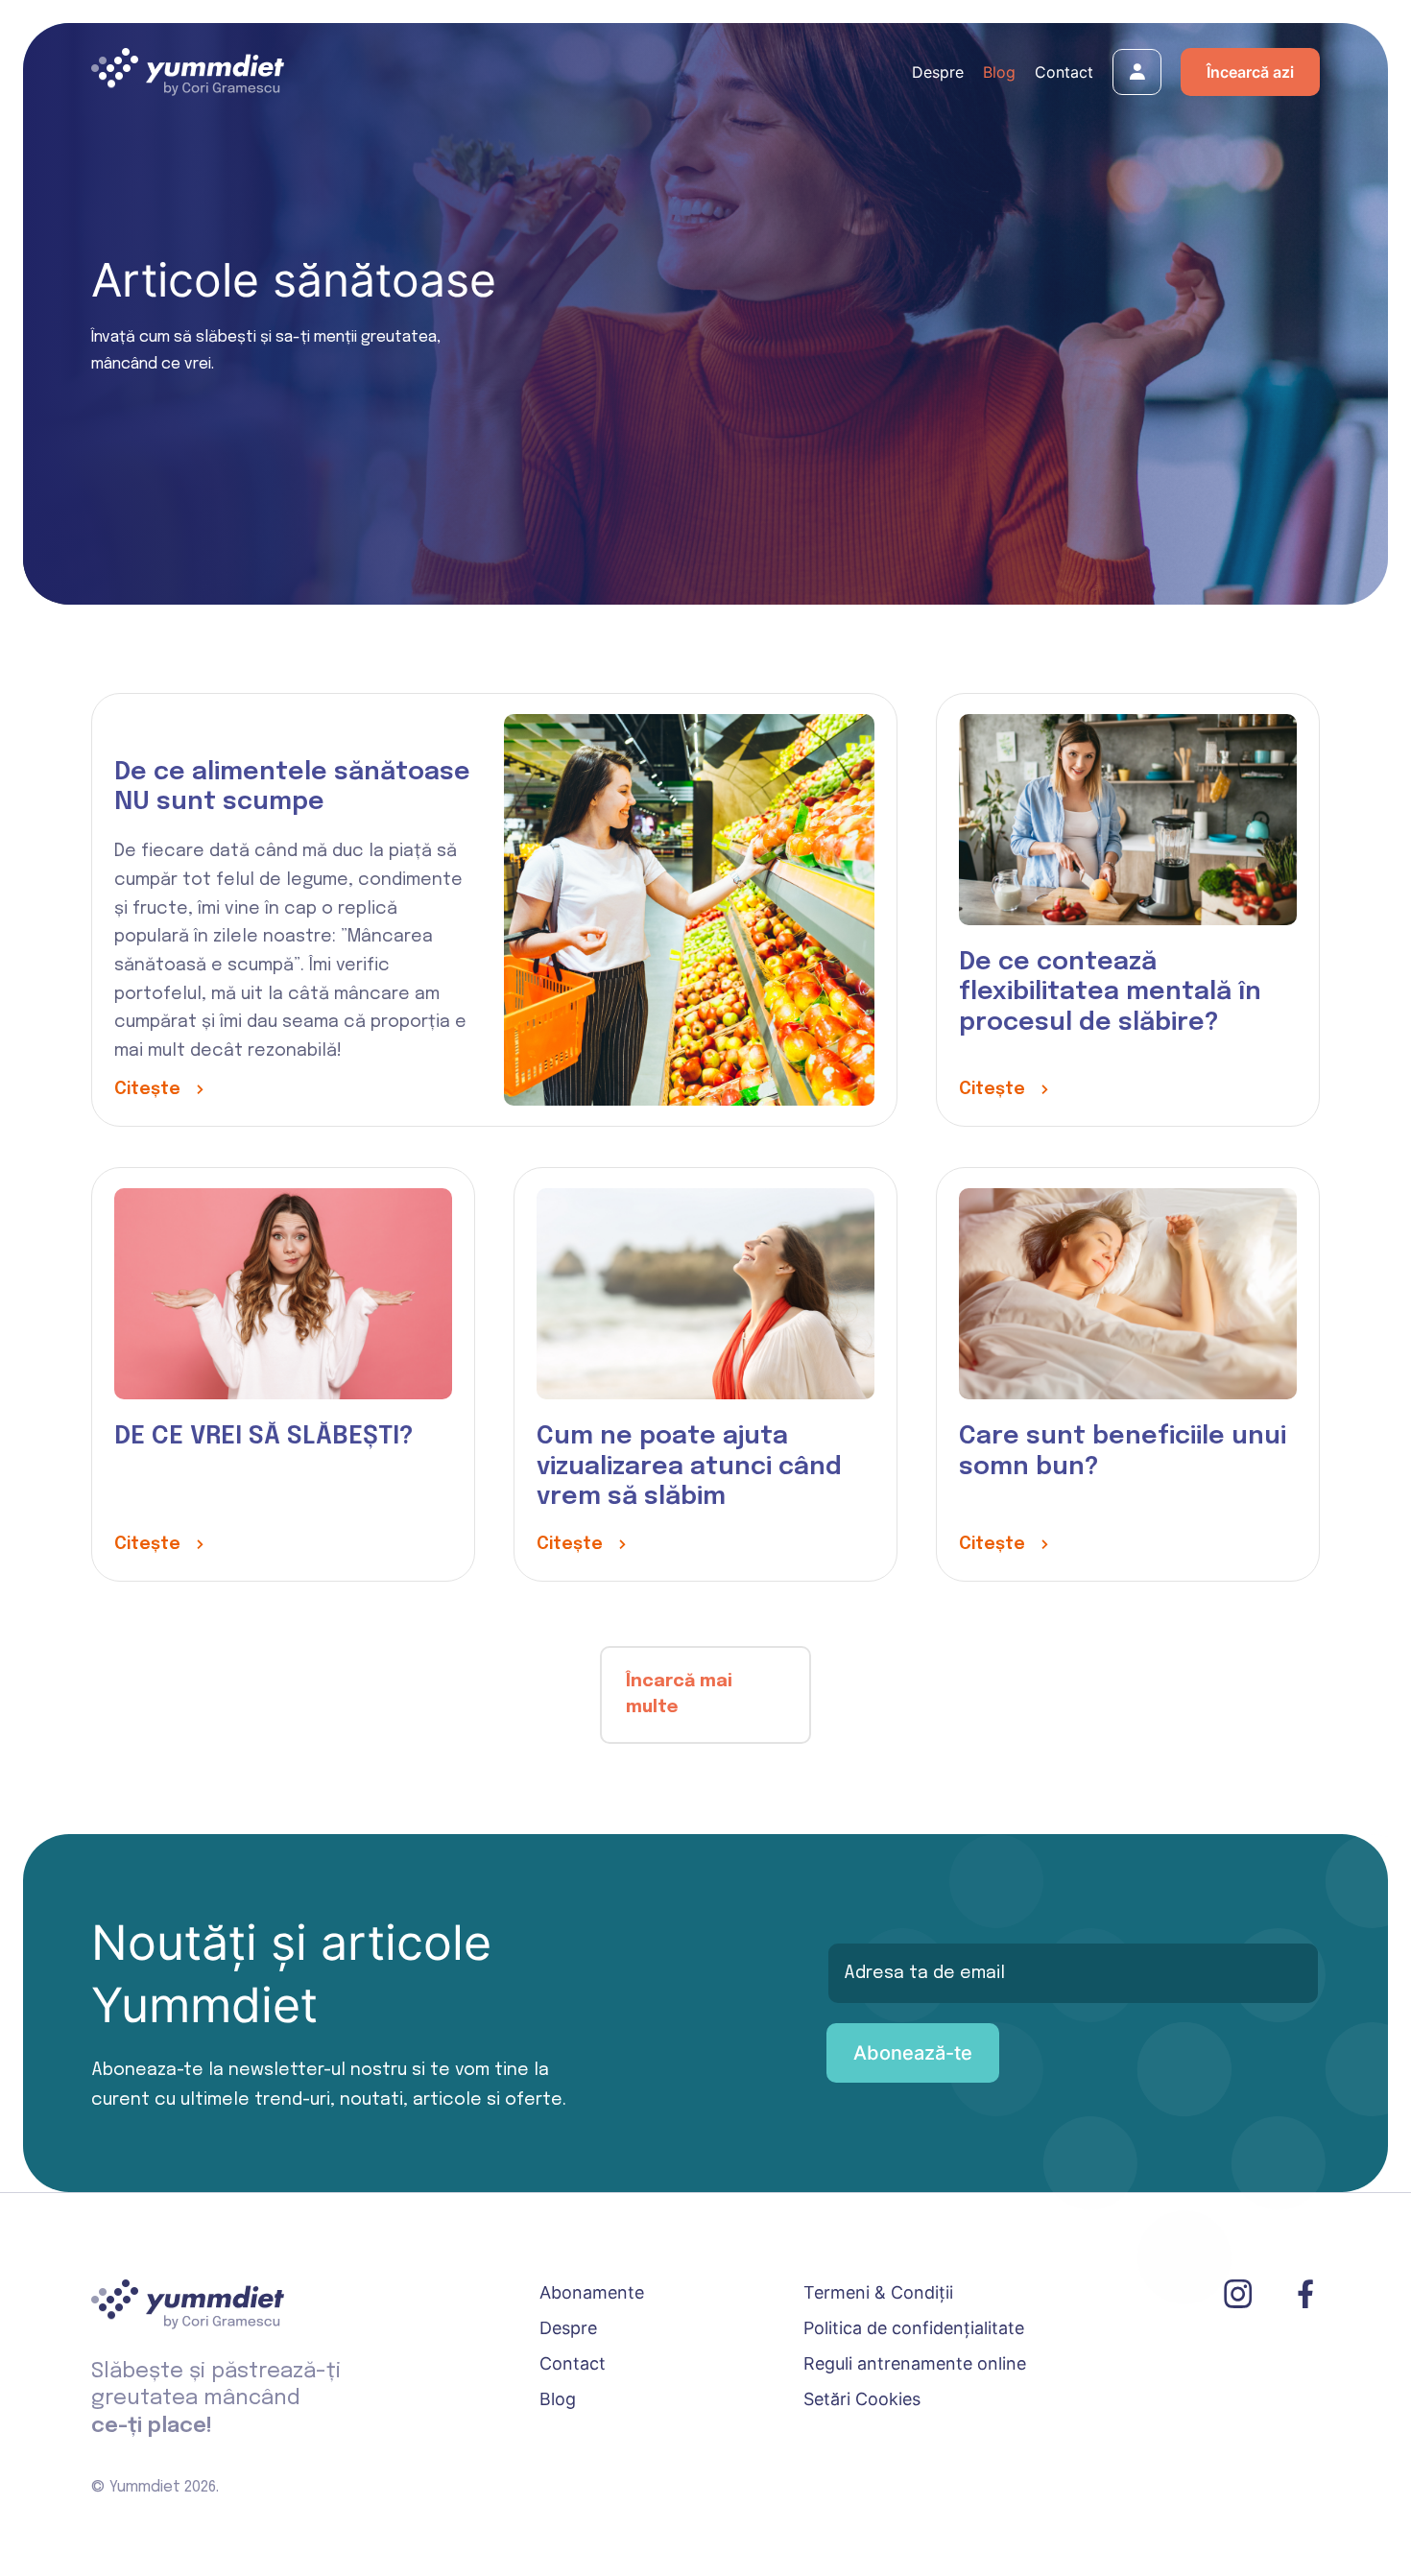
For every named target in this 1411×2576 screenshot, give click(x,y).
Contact (1064, 72)
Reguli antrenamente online (915, 2363)
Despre (938, 72)
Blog (999, 72)
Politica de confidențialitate (914, 2328)
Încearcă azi (1250, 72)
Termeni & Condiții (878, 2292)
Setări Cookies (862, 2399)
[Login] (1137, 75)
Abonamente (592, 2292)
